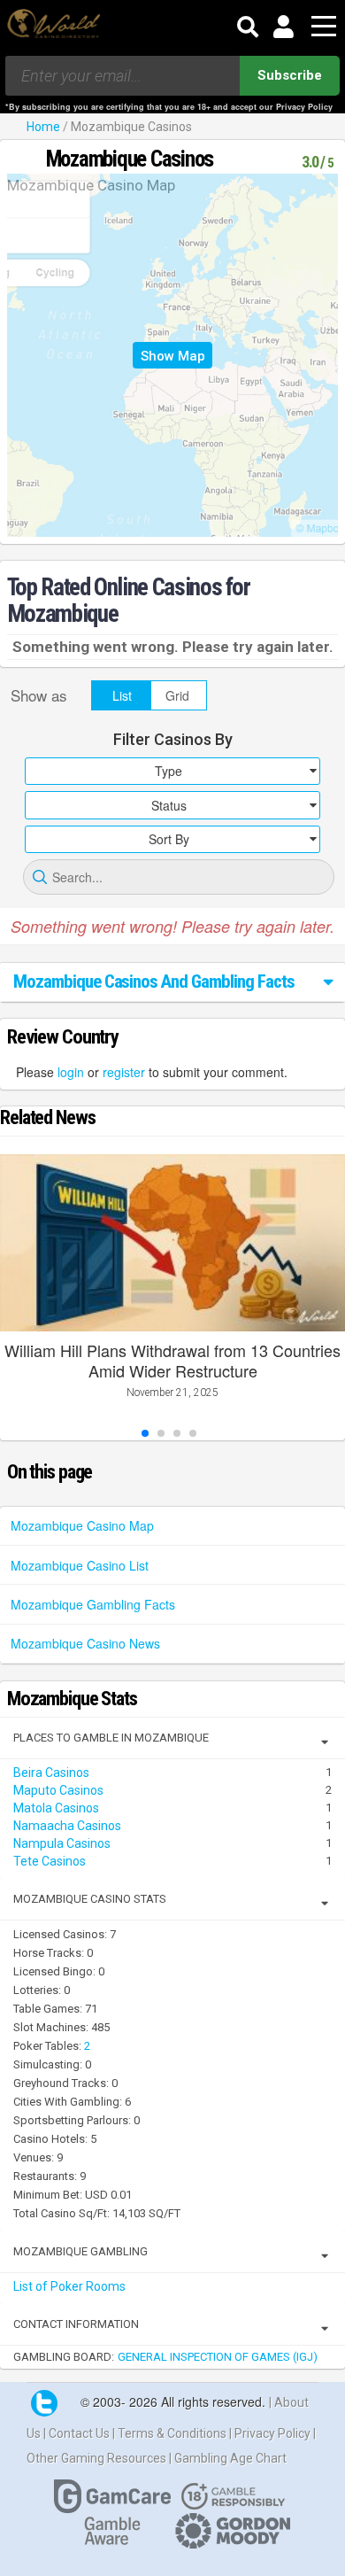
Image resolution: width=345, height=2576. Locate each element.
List (122, 695)
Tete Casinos (50, 1861)
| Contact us (78, 2433)
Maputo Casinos (58, 1790)
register (124, 1072)
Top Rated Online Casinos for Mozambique (129, 601)
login (71, 1072)
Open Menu (324, 27)
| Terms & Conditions (171, 2433)
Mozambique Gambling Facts (93, 1604)
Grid (177, 695)
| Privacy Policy (271, 2433)
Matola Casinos (56, 1808)
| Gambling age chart (228, 2458)
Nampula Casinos (62, 1843)
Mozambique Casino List (80, 1565)
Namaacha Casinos (67, 1826)
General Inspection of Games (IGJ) (218, 2357)
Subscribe (290, 75)
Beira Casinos (51, 1773)
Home (43, 127)
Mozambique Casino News (85, 1643)
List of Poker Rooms (69, 2286)
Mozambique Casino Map (82, 1525)
